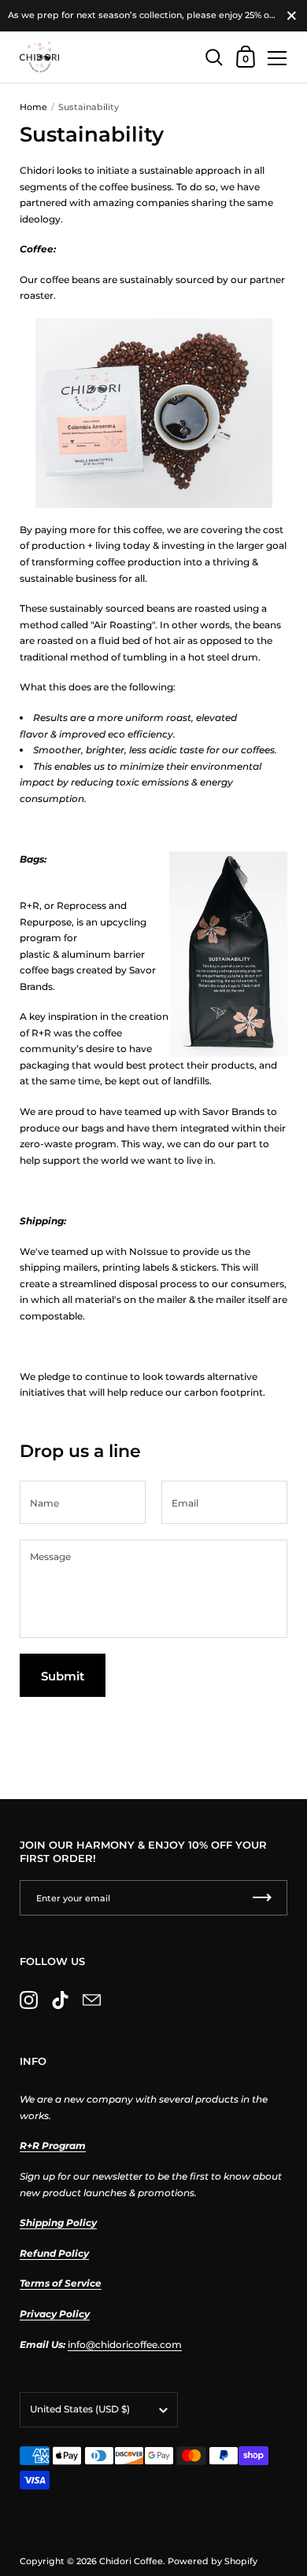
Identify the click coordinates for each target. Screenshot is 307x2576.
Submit (63, 1676)
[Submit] (262, 1898)
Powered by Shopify (213, 2561)
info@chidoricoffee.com (125, 2344)
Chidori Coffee (131, 2561)
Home (33, 107)
